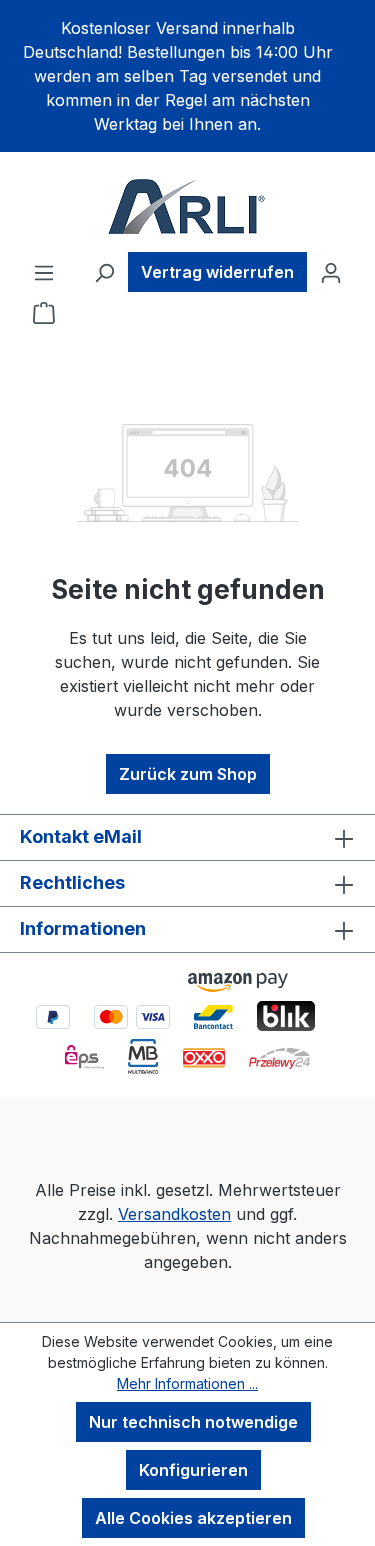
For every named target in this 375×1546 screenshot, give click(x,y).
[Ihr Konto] (331, 272)
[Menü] (44, 272)
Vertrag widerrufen (217, 272)
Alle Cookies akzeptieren (193, 1518)
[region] (187, 76)
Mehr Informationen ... (187, 1383)
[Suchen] (104, 272)
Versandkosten (174, 1214)
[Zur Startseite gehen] (187, 206)
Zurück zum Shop (188, 774)
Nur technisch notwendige (193, 1422)
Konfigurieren (193, 1470)
